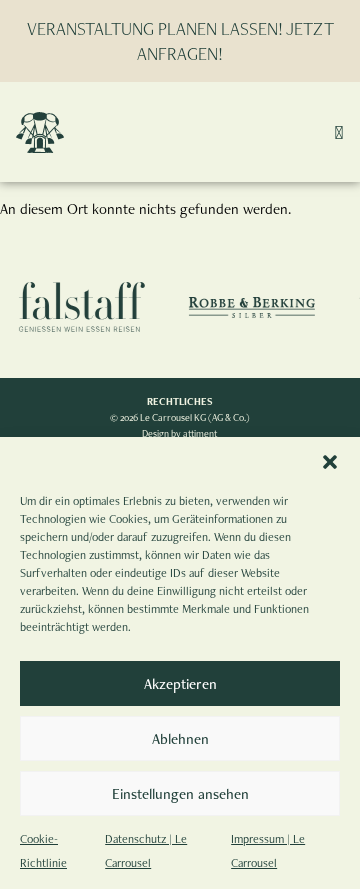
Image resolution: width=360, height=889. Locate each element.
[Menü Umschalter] (339, 132)
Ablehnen (180, 738)
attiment (201, 433)
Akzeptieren (180, 683)
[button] (330, 462)
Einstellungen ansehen (180, 793)
